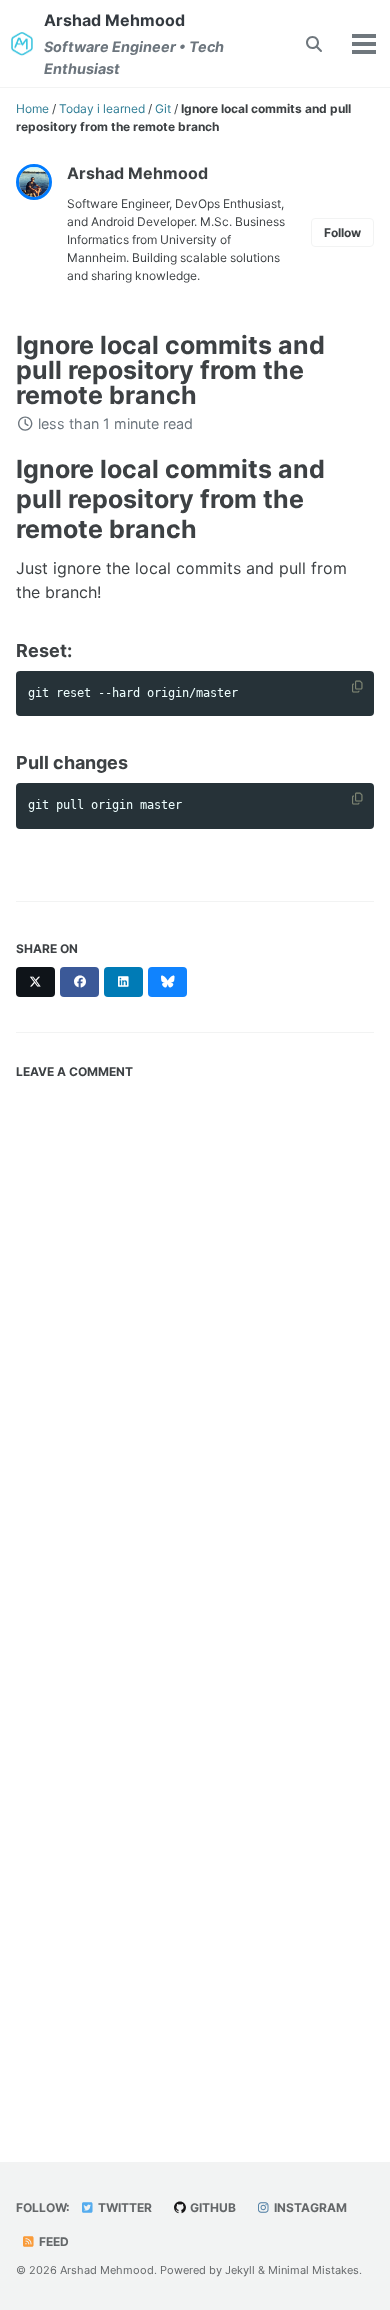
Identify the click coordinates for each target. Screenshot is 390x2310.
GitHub (211, 2207)
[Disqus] (195, 1339)
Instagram (309, 2207)
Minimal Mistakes (313, 2270)
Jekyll (240, 2270)
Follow (342, 232)
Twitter (123, 2207)
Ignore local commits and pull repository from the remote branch (170, 370)
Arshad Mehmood (134, 43)
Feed (52, 2241)
